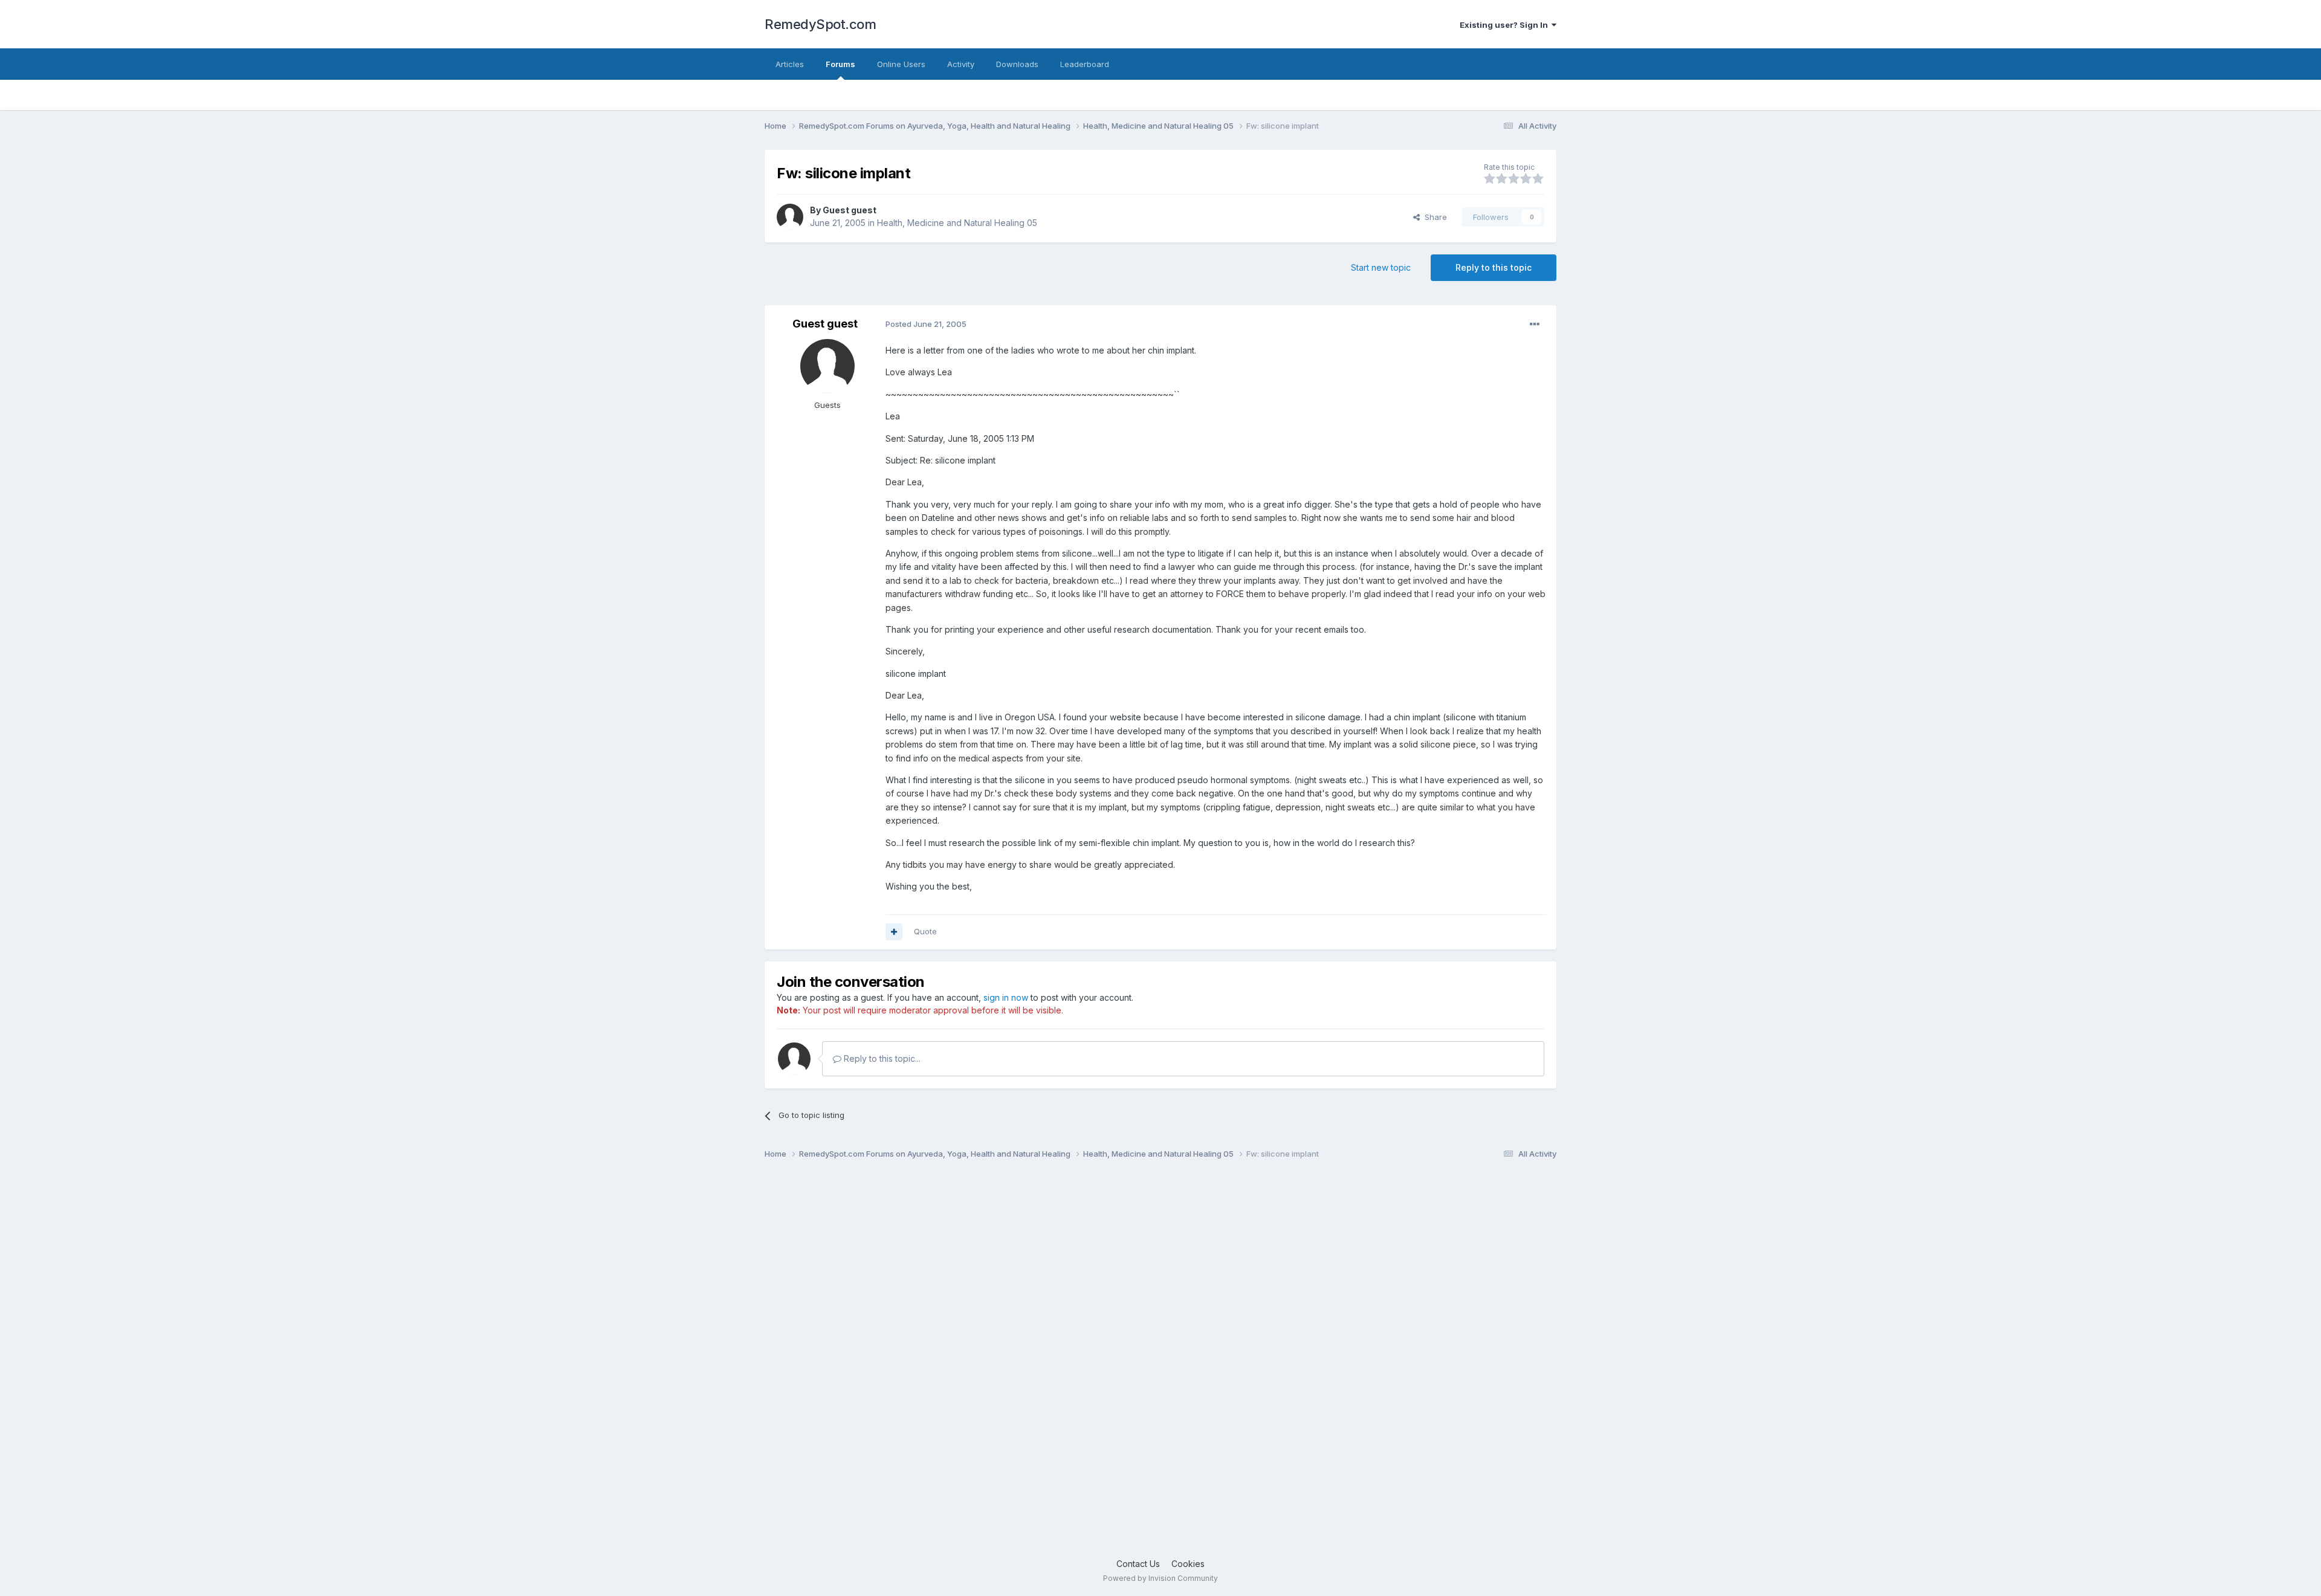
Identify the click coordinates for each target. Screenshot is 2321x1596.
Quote (925, 931)
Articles (790, 64)
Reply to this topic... (881, 1058)
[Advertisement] (1127, 1364)
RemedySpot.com (820, 24)
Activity (961, 64)
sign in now (1006, 997)
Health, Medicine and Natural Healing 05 (957, 223)
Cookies (1188, 1564)
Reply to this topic (1494, 267)
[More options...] (1535, 325)
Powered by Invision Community (1160, 1578)
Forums (840, 64)
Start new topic (1381, 267)
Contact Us (1138, 1564)
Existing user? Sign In (1506, 25)
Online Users (901, 64)
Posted (926, 324)
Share (1433, 217)
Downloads (1017, 64)
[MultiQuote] (894, 932)
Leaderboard (1085, 64)
